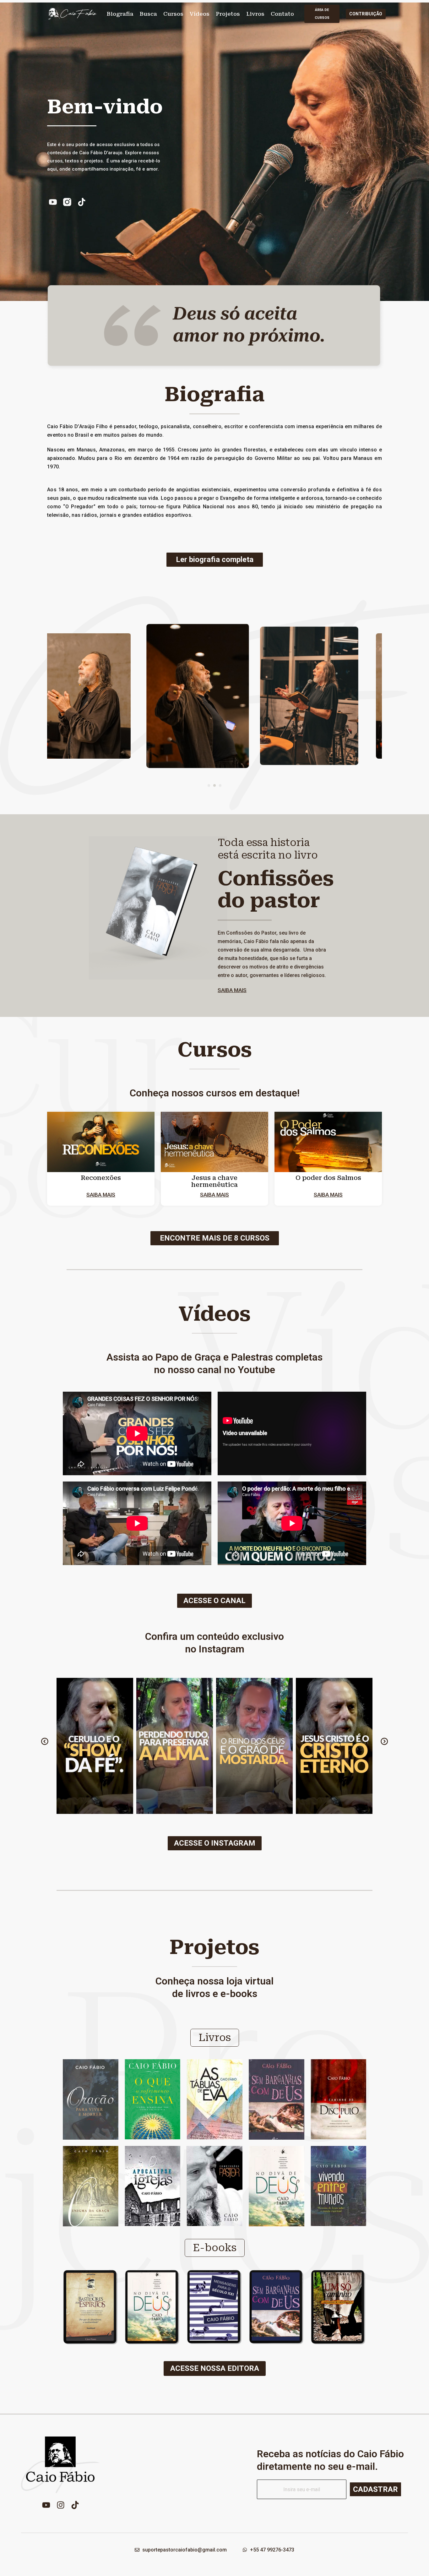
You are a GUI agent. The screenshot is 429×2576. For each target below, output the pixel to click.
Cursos (173, 14)
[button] (209, 785)
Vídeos (200, 14)
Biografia (120, 14)
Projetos (228, 14)
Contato (282, 14)
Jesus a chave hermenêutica (215, 1181)
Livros (255, 14)
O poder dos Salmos (328, 1178)
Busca (148, 14)
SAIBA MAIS (232, 990)
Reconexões (101, 1178)
